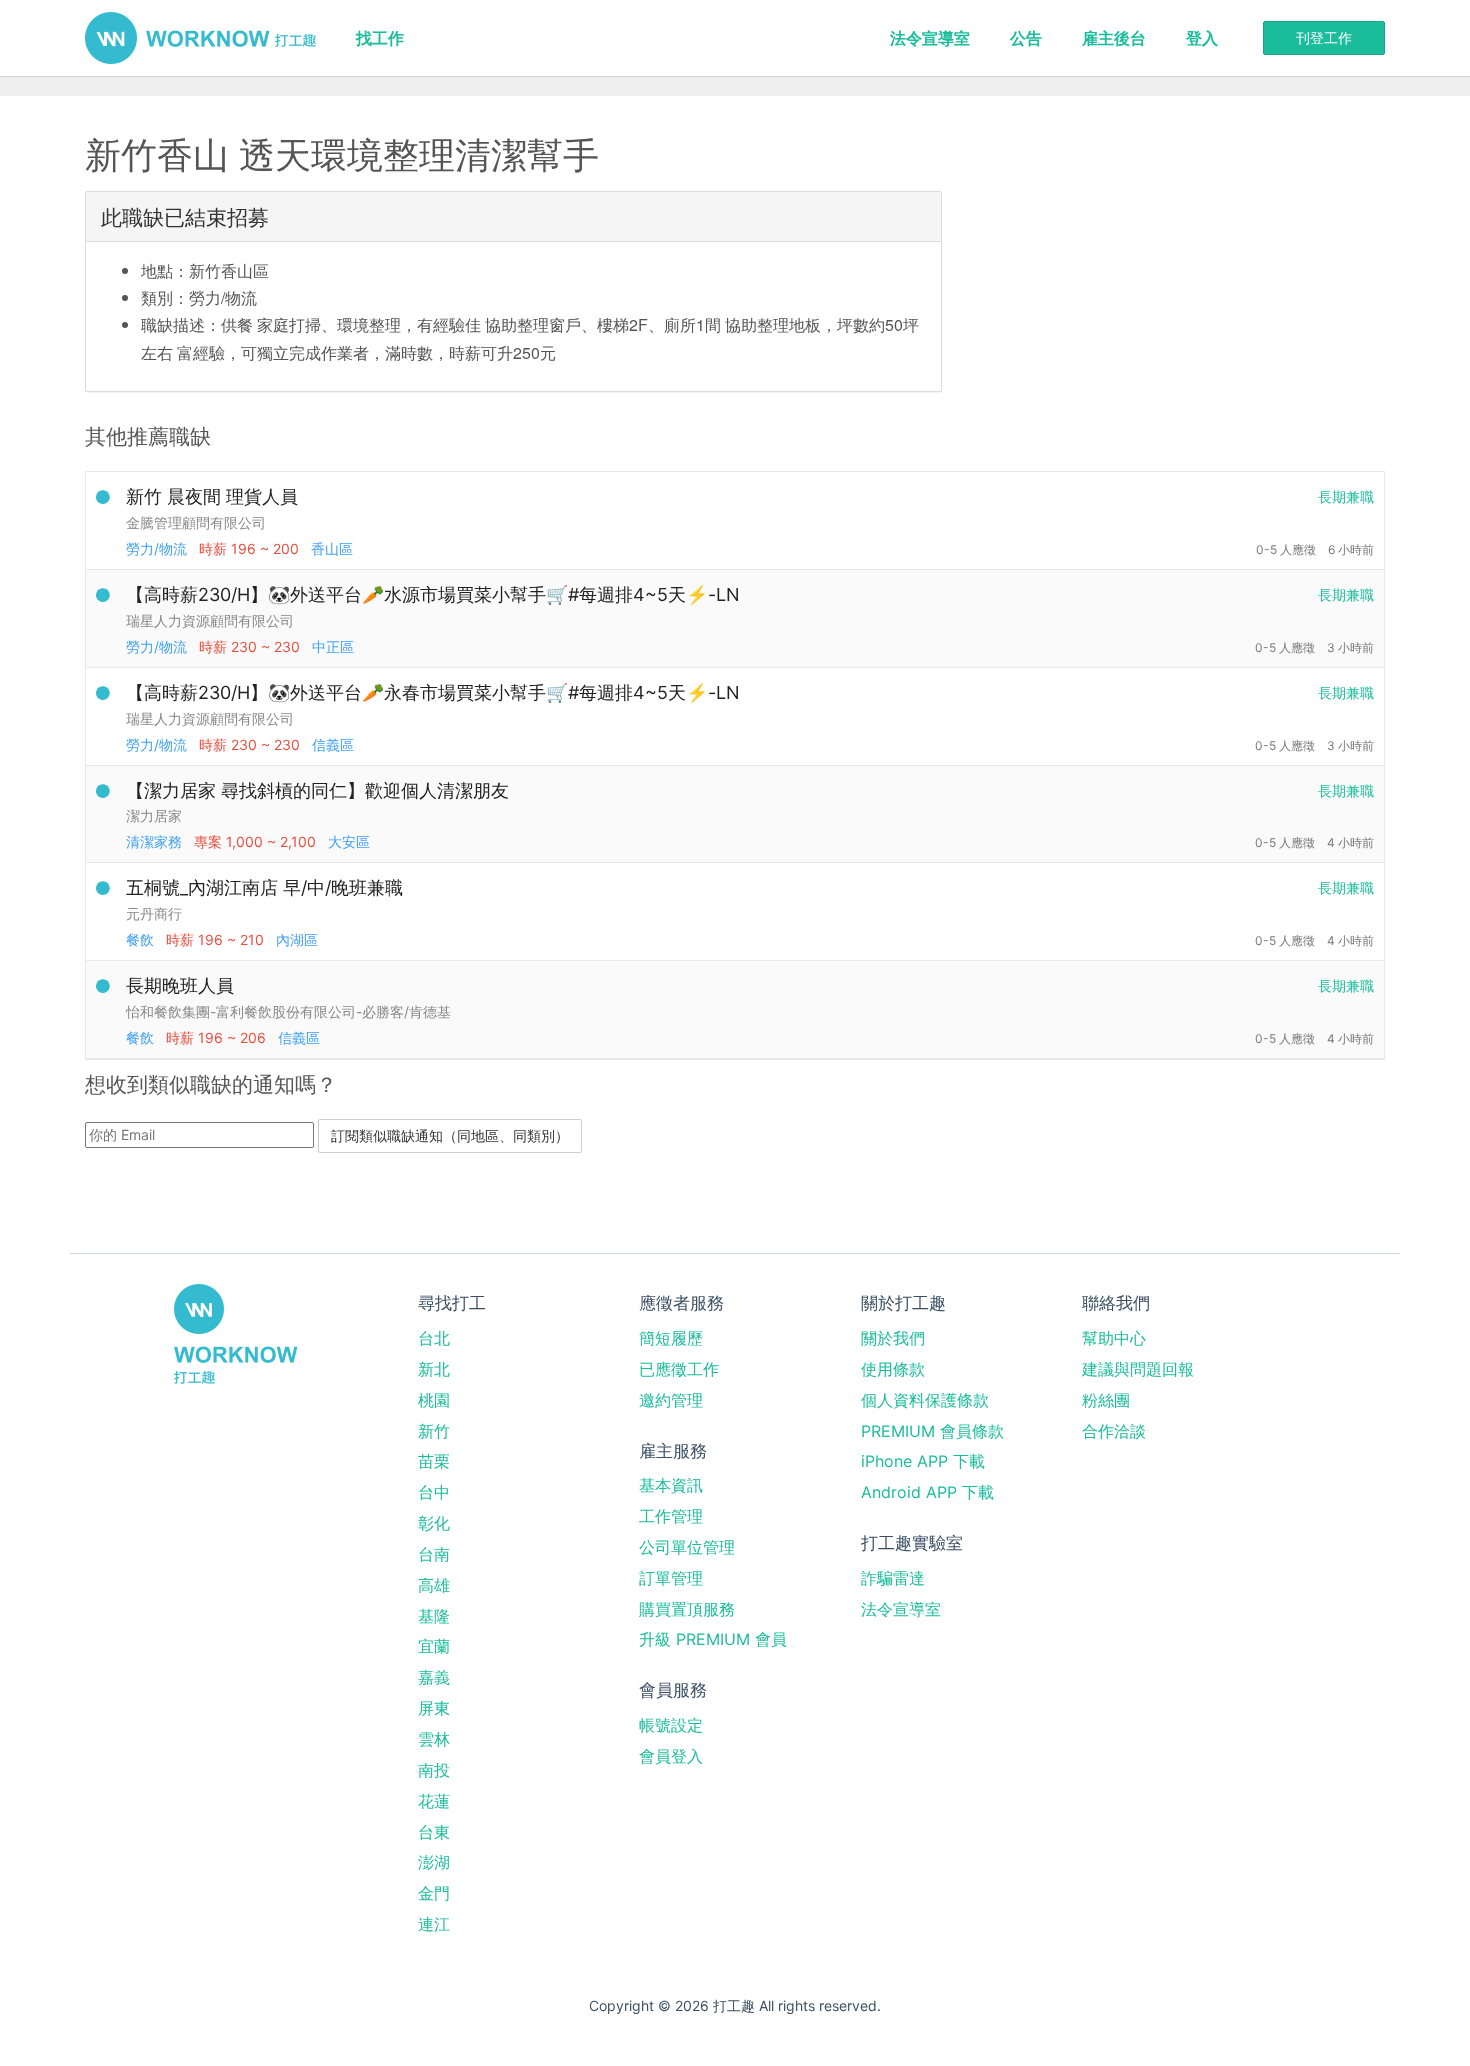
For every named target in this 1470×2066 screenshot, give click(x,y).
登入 (1202, 38)
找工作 (380, 38)
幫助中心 (1114, 1338)
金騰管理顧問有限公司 (196, 522)
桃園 (434, 1400)
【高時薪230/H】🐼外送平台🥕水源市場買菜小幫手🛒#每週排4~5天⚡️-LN (433, 594)
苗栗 (434, 1461)
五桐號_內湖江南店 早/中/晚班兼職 (264, 887)
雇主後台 (1114, 38)
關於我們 (893, 1338)
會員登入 (671, 1756)
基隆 (434, 1616)
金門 (434, 1893)
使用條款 (893, 1369)
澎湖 (434, 1862)
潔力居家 (154, 815)
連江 (434, 1924)
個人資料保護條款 (925, 1400)
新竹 (434, 1431)
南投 (434, 1770)
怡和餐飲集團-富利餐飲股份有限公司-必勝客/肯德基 (288, 1011)
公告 (1026, 38)
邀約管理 (671, 1400)
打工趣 (200, 38)
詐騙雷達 (893, 1578)
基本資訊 (671, 1485)
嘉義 (434, 1677)
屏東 (434, 1708)
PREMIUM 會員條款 (932, 1431)
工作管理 (671, 1516)
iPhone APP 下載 (923, 1461)
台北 (434, 1338)
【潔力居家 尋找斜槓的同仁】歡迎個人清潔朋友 (317, 790)
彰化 (434, 1523)
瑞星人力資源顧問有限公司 (210, 620)
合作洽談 (1114, 1431)
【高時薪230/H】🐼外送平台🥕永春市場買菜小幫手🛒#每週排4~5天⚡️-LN (433, 692)
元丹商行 (154, 913)
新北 (434, 1369)
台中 (434, 1492)
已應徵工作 (679, 1369)
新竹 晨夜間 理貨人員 (212, 496)
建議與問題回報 (1138, 1369)
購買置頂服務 (687, 1609)
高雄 (434, 1585)
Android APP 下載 (927, 1492)
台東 (434, 1832)
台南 (434, 1554)
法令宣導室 (930, 38)
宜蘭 (434, 1646)
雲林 (434, 1739)
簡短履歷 (671, 1338)
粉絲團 (1106, 1400)
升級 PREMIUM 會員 (713, 1639)
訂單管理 (671, 1578)
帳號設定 (671, 1725)
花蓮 (434, 1801)
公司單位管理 (687, 1547)
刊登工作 (1324, 37)
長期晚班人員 (180, 985)
